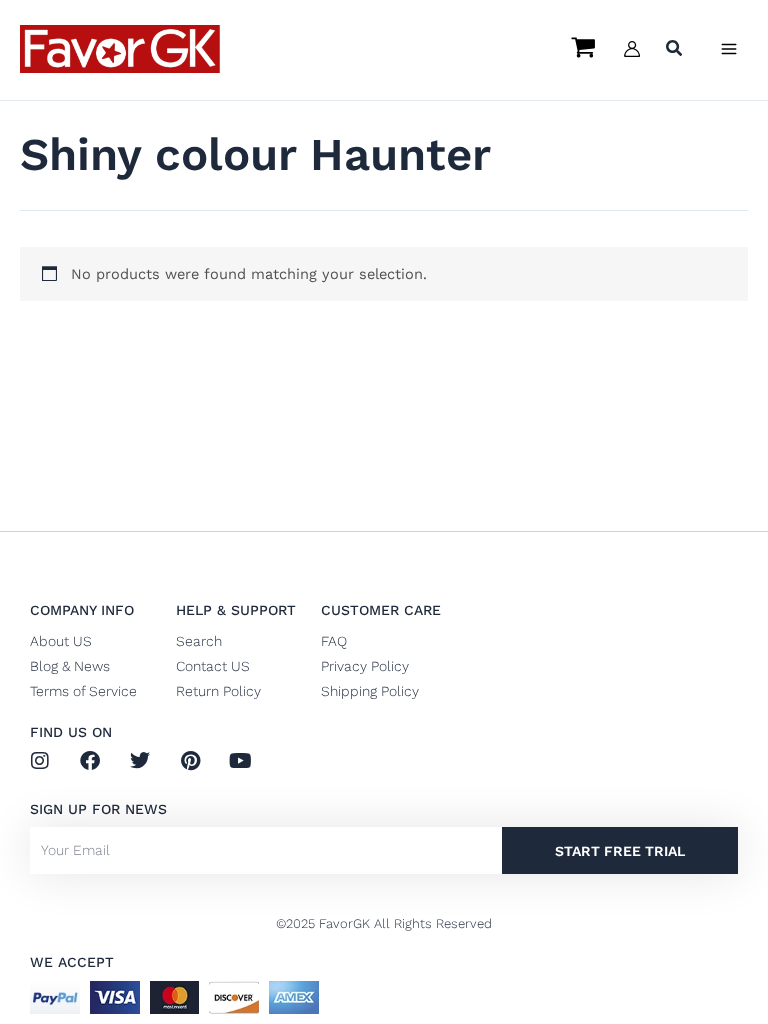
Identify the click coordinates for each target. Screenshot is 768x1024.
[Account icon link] (632, 49)
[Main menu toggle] (729, 49)
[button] (675, 50)
